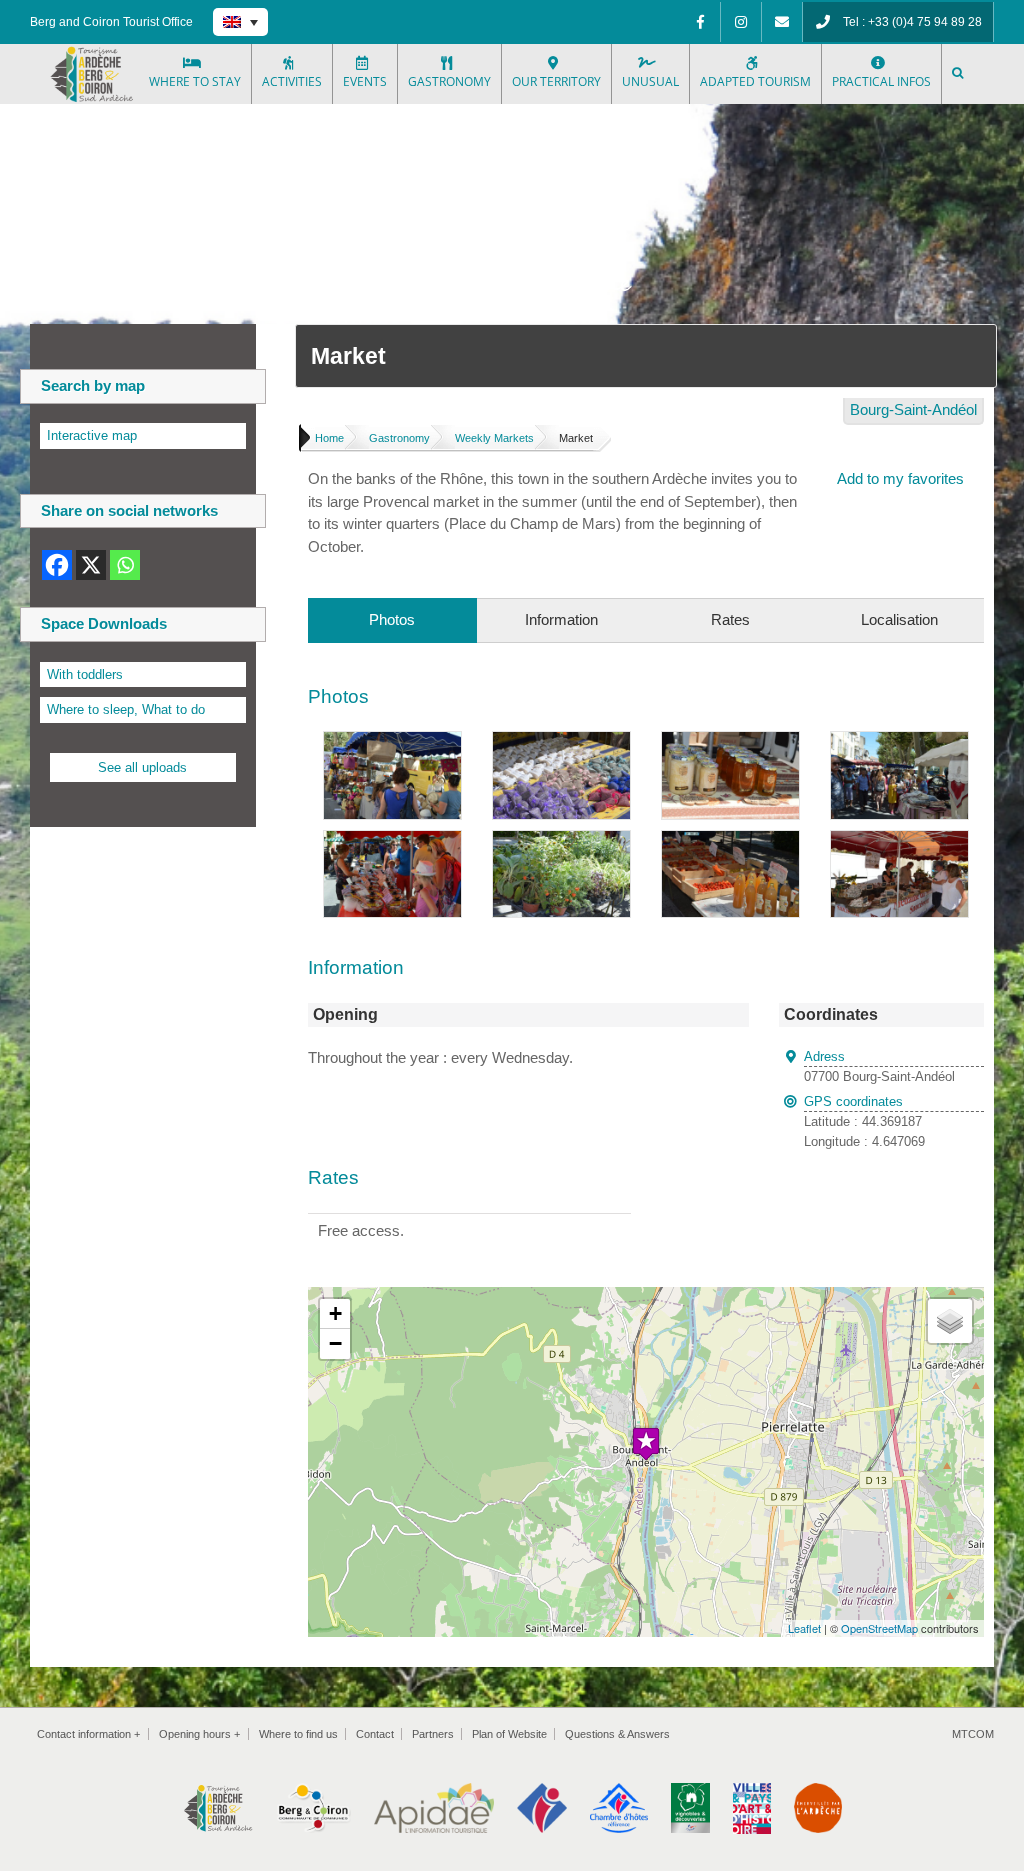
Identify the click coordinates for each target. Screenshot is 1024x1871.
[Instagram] (741, 22)
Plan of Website (509, 1734)
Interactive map (92, 435)
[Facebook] (700, 22)
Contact (375, 1734)
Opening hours (199, 1734)
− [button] (335, 1343)
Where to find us (298, 1734)
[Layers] (950, 1321)
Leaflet (804, 1628)
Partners (433, 1734)
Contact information (88, 1734)
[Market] (392, 742)
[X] (91, 565)
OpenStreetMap (879, 1628)
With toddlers (85, 674)
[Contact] (782, 22)
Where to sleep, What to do (126, 709)
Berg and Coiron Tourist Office (111, 22)
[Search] (959, 74)
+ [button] (335, 1313)
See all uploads (142, 767)
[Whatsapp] (125, 565)
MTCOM (973, 1734)
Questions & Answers (617, 1734)
